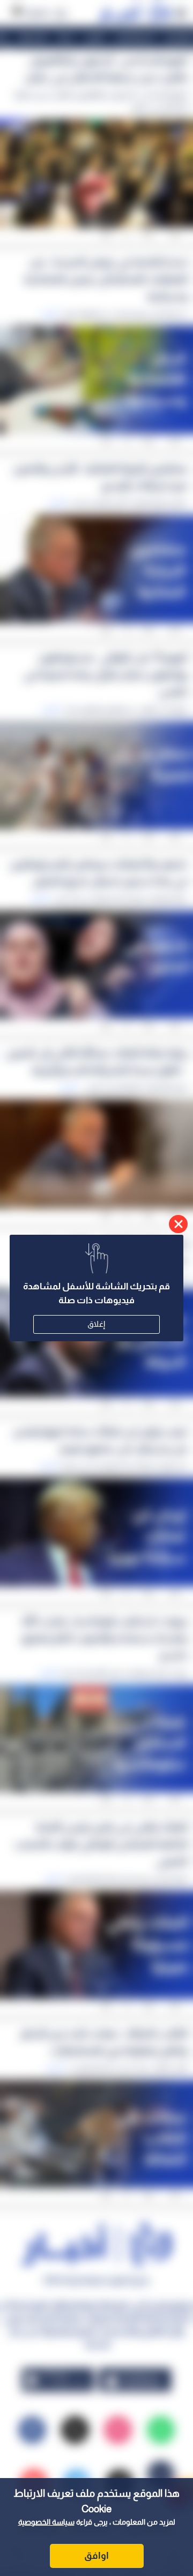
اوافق (96, 2556)
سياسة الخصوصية (46, 2522)
